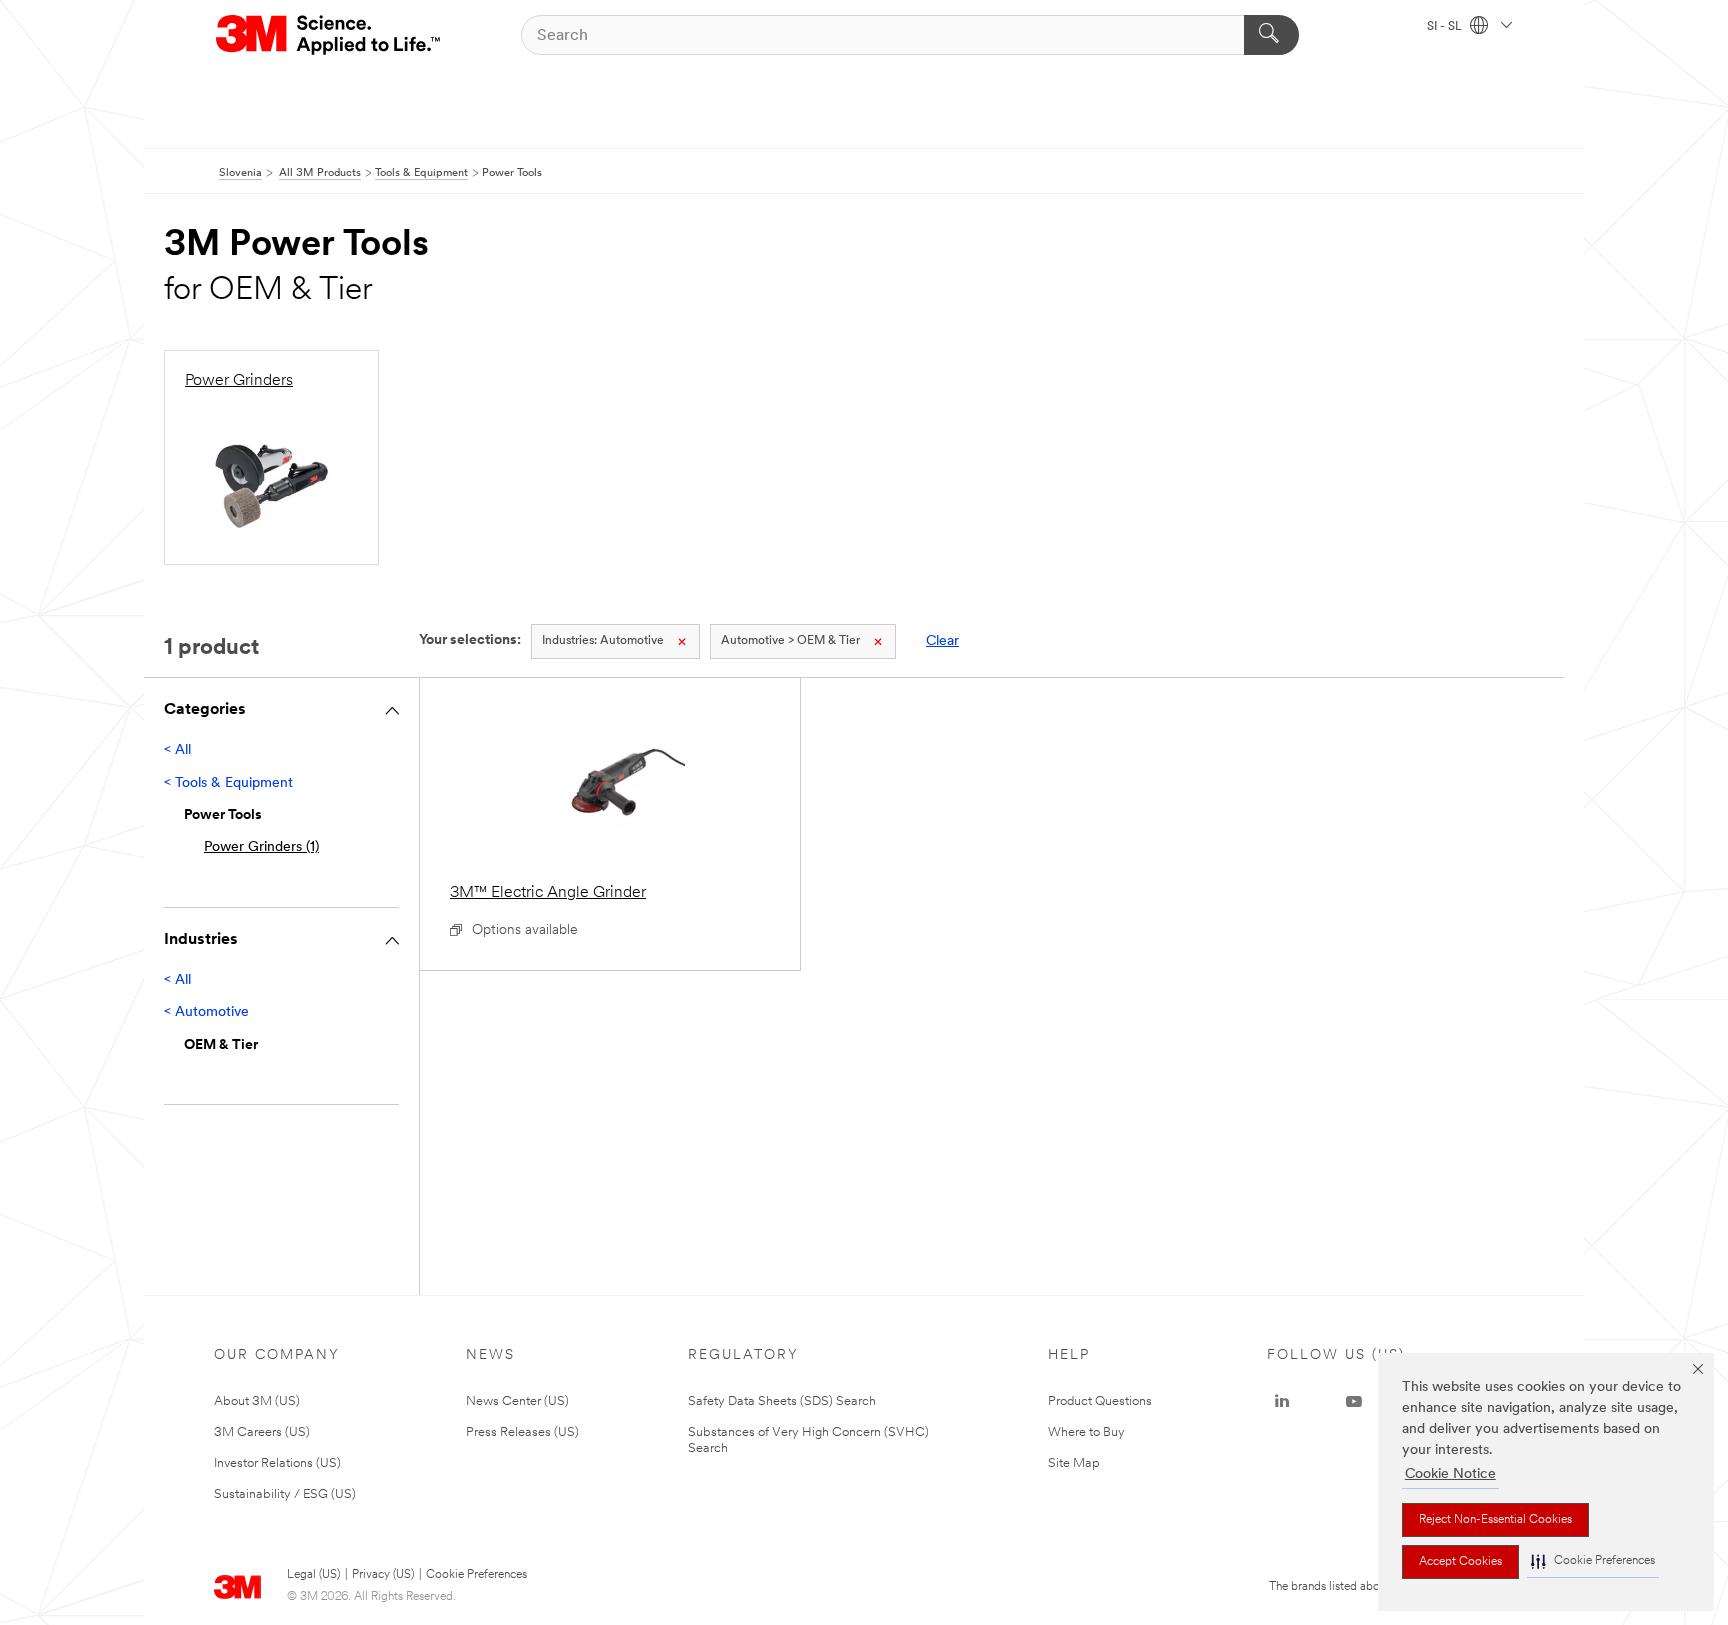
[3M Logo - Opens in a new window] (329, 35)
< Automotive (206, 1012)
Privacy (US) (383, 1575)
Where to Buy (1086, 1432)
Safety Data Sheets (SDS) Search (782, 1401)
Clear (942, 641)
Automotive (603, 641)
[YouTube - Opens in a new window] (1354, 1402)
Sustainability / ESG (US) (285, 1494)
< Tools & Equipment (228, 783)
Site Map (1074, 1463)
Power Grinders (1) (261, 847)
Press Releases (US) (522, 1432)
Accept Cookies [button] (1460, 1562)
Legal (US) (313, 1575)
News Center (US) (517, 1401)
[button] (1593, 1561)
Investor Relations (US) (277, 1463)
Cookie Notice (1450, 1474)
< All (177, 750)
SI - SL (1446, 27)
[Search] (1271, 35)
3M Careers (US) (262, 1432)
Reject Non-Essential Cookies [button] (1495, 1520)
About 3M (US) (257, 1401)
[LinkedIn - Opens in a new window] (1282, 1402)
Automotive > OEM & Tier (790, 641)
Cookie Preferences (476, 1575)
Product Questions (1100, 1401)
